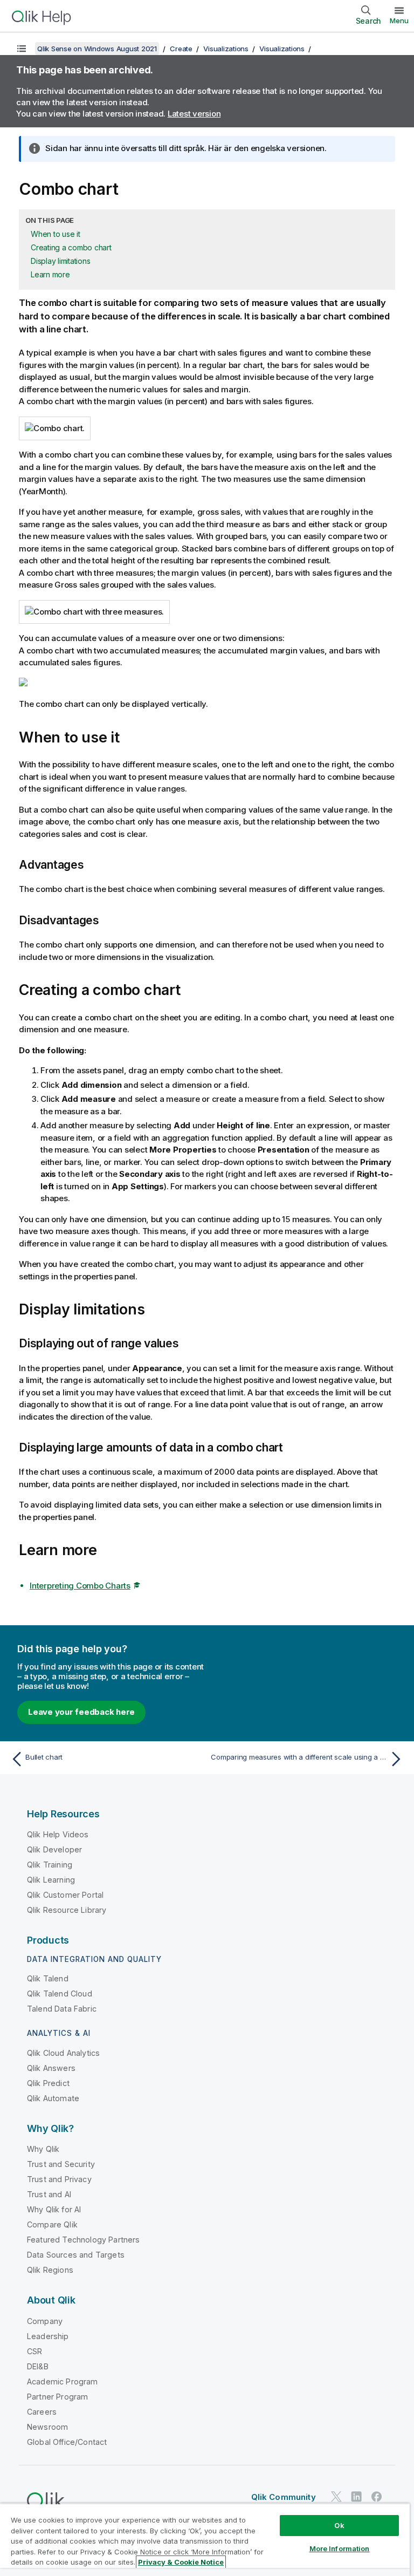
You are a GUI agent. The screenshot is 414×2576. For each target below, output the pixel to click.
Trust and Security (61, 2164)
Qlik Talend (48, 1978)
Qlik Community (284, 2497)
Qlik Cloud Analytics (63, 2053)
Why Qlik (43, 2149)
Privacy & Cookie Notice (181, 2562)
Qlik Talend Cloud (60, 1994)
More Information (340, 2548)
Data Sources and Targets (76, 2255)
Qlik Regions (50, 2270)
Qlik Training (50, 1865)
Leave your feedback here (81, 1712)
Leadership (48, 2336)
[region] (205, 2540)
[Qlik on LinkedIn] (356, 2496)
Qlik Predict (48, 2083)
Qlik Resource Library (67, 1910)
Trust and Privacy (59, 2179)
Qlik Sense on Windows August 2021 (97, 49)
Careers (42, 2412)
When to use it (56, 234)
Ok (339, 2525)
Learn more (50, 274)
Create (181, 49)
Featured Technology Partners (83, 2240)
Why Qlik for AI (54, 2209)
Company (45, 2321)
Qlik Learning (51, 1880)
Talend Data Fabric (62, 2009)
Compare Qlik (52, 2224)
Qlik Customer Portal (65, 1895)
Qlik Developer (54, 1849)
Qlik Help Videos (58, 1834)
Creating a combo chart (71, 247)
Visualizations (226, 49)
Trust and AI (49, 2194)
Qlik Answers (51, 2068)
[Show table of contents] (22, 49)
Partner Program (57, 2397)
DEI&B (38, 2366)
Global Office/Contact (67, 2442)
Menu (399, 21)
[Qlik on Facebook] (377, 2496)
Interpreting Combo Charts (80, 1586)
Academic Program (63, 2381)
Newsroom (47, 2427)
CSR (34, 2351)
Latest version (194, 114)
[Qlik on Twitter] (336, 2496)
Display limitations (60, 261)
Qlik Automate (53, 2098)
